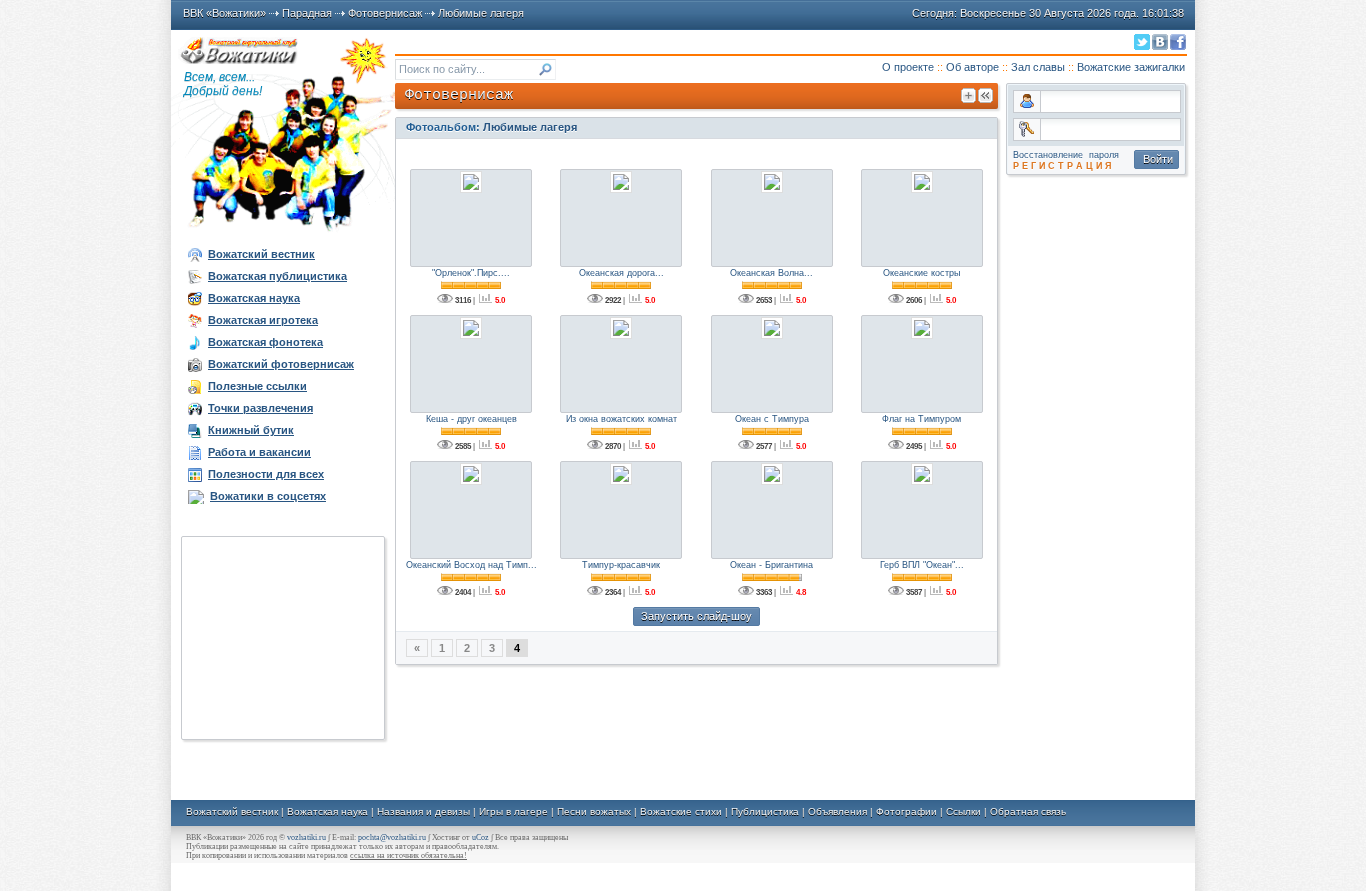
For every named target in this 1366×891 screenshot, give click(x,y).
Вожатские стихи (681, 811)
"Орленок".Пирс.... (471, 273)
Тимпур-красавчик (621, 565)
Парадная (307, 13)
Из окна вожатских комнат (621, 419)
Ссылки (963, 811)
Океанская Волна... (771, 273)
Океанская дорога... (621, 273)
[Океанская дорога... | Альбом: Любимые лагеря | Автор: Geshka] (621, 182)
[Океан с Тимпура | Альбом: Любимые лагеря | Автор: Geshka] (772, 328)
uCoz (480, 837)
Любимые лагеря (481, 13)
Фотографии (906, 811)
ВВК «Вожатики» (224, 13)
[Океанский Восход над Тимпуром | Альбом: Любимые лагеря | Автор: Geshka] (471, 474)
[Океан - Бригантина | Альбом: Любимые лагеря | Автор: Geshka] (772, 474)
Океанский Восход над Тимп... (471, 565)
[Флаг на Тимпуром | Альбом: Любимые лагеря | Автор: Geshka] (922, 328)
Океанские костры (921, 273)
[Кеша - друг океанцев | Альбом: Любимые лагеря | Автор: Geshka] (471, 328)
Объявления (837, 811)
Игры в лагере (513, 811)
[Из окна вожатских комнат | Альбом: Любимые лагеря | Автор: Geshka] (621, 328)
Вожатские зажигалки (1131, 67)
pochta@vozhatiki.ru (392, 837)
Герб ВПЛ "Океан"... (922, 565)
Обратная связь (1028, 811)
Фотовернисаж (385, 13)
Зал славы (1038, 67)
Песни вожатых (594, 811)
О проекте (908, 67)
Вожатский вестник (232, 811)
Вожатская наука (327, 811)
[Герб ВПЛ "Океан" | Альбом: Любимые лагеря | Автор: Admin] (922, 474)
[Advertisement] (283, 638)
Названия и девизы (423, 811)
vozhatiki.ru (306, 837)
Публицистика (765, 811)
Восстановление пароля (1066, 155)
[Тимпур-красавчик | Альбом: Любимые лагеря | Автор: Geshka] (621, 474)
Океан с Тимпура (772, 419)
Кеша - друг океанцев (471, 419)
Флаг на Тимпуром (921, 419)
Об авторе (972, 67)
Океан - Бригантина (771, 565)
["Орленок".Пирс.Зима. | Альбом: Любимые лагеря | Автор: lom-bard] (471, 182)
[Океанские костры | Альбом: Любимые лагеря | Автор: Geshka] (922, 182)
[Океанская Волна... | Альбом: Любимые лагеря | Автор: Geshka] (772, 182)
